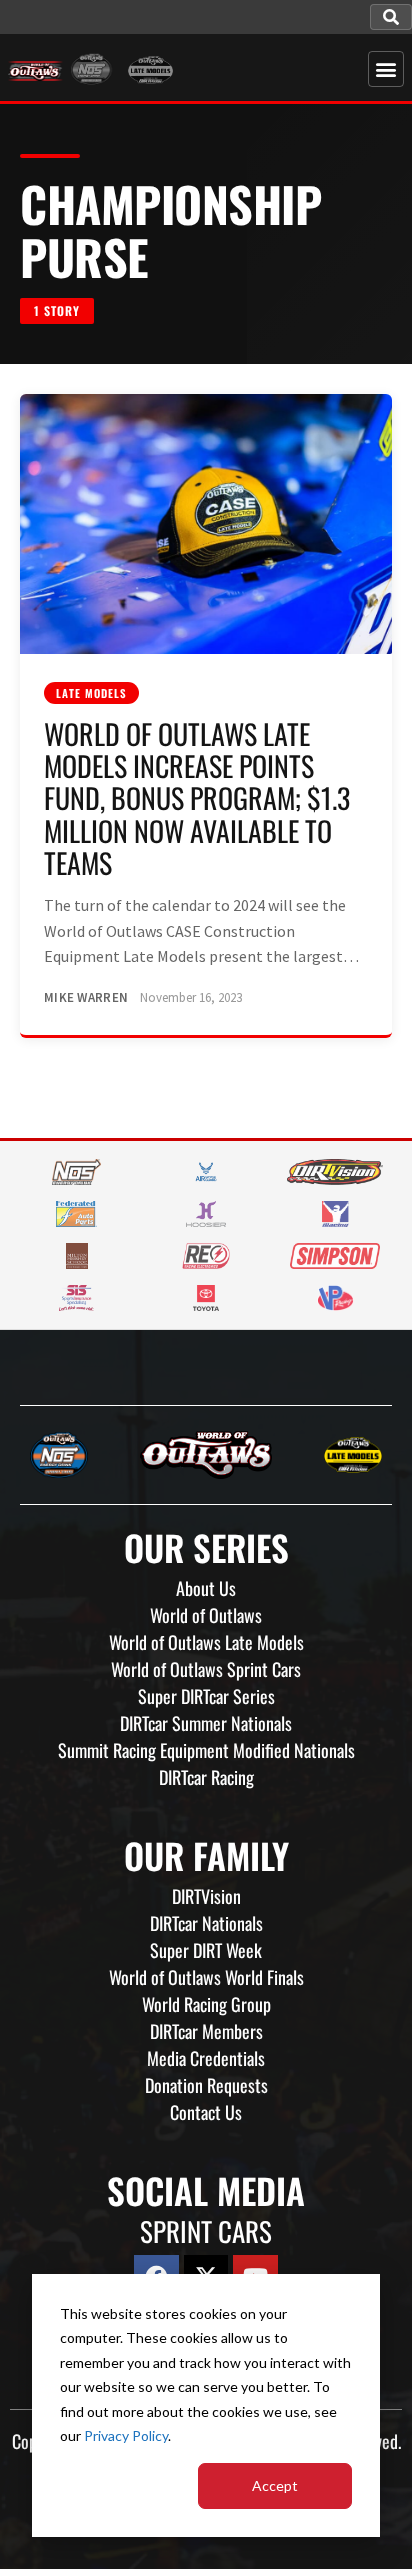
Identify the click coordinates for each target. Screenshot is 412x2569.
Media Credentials (206, 2058)
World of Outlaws (206, 1615)
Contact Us (206, 2112)
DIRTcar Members (206, 2031)
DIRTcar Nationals (206, 1923)
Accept (275, 2485)
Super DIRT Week (206, 1950)
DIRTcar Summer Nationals (206, 1723)
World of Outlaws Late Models (206, 1642)
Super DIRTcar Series (206, 1696)
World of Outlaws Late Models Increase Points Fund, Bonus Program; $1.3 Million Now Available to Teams (197, 798)
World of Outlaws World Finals (206, 1977)
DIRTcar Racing (206, 1777)
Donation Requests (206, 2085)
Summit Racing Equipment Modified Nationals (206, 1750)
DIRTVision (206, 1896)
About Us (206, 1588)
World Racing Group (206, 2004)
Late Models (91, 693)
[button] (391, 17)
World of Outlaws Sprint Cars (206, 1669)
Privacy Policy (126, 2435)
